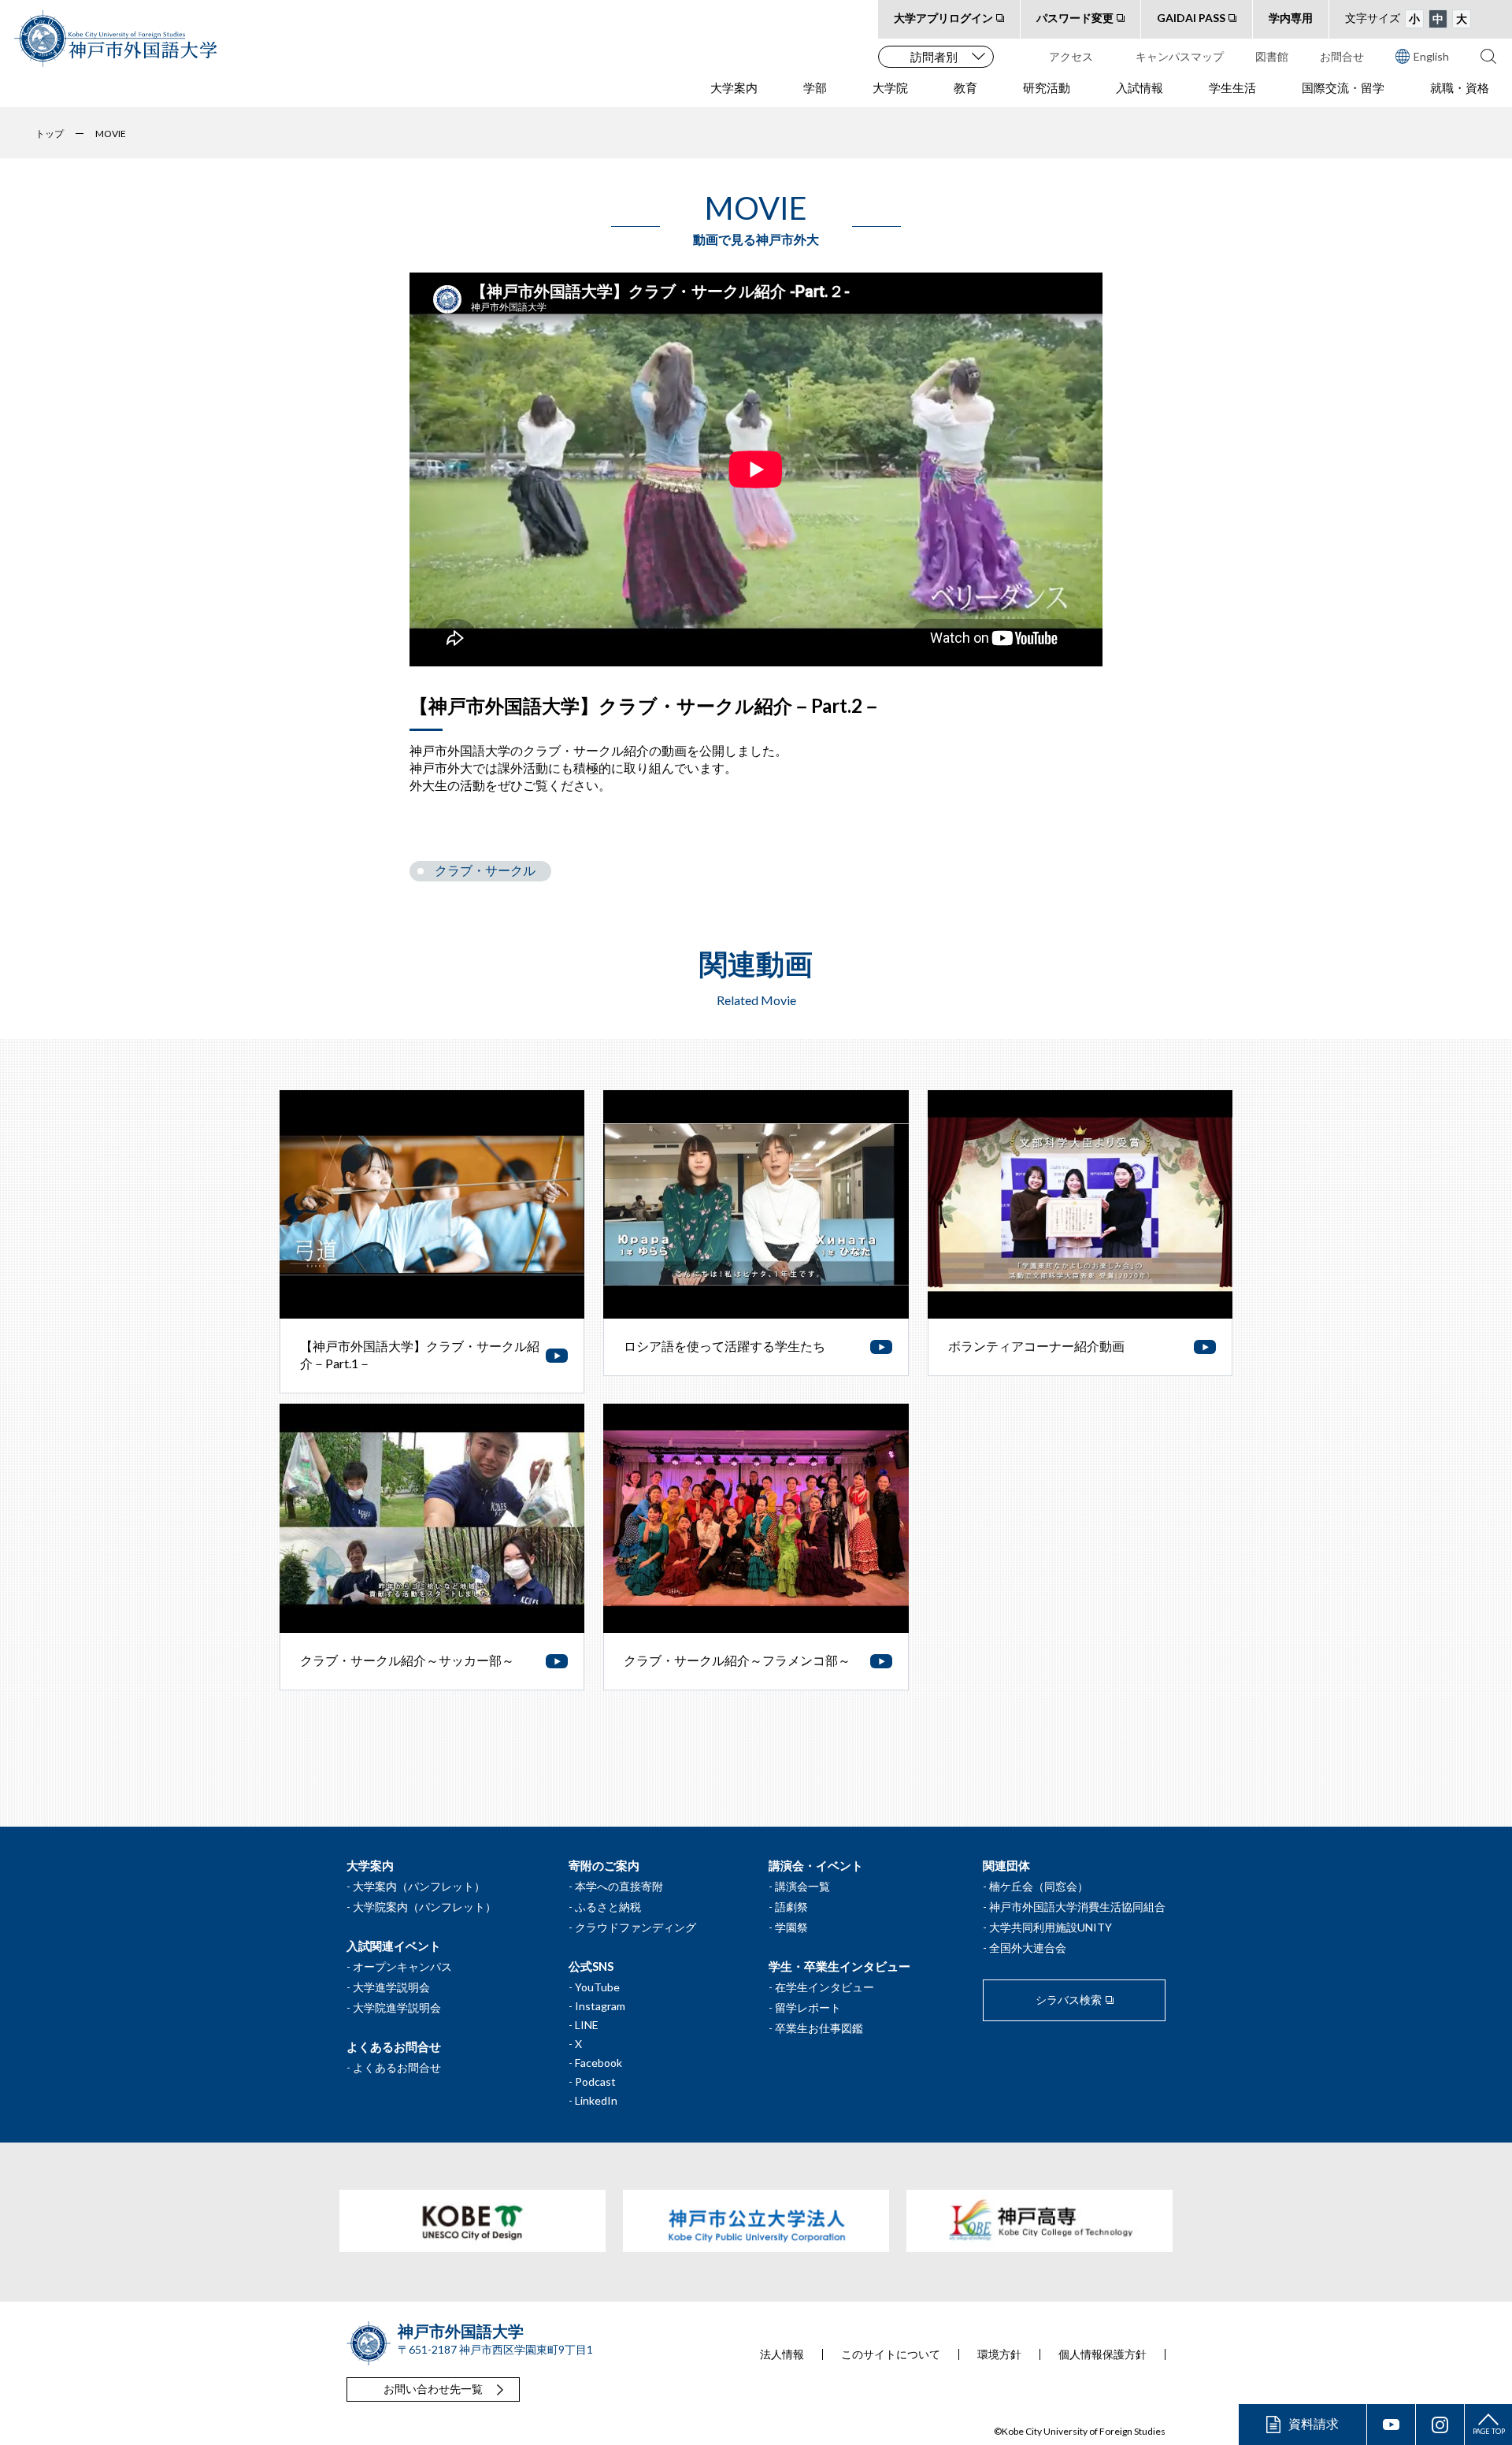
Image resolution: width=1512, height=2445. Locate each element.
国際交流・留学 (1343, 87)
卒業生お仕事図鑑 (819, 2028)
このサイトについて (891, 2354)
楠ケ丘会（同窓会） (1039, 1886)
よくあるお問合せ (397, 2067)
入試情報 (1140, 87)
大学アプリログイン (943, 18)
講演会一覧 (802, 1886)
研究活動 (1047, 87)
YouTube (597, 1987)
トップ (50, 134)
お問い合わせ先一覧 (433, 2389)
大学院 (890, 87)
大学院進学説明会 (397, 2007)
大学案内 (734, 87)
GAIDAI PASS (1191, 18)
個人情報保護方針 (1102, 2354)
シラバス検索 (1069, 2000)
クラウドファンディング (636, 1927)
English (1431, 56)
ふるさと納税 (608, 1907)
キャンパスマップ (1180, 56)
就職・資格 (1460, 87)
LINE (587, 2025)
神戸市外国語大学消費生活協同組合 (1077, 1907)
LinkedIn (596, 2100)
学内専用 (1291, 18)
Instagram (600, 2006)
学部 (815, 87)
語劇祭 (791, 1907)
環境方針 (999, 2354)
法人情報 (782, 2354)
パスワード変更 (1075, 18)
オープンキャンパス (402, 1966)
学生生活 (1232, 87)
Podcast (595, 2081)
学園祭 (791, 1927)
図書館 (1272, 56)
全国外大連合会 (1028, 1948)
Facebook (598, 2063)
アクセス (1071, 56)
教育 (965, 87)
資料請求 (1314, 2423)
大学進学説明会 (391, 1987)
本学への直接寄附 (619, 1886)
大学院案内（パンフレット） (424, 1907)
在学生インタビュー (825, 1987)
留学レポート (808, 2007)
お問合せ (1342, 56)
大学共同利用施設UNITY (1051, 1927)
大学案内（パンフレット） (419, 1886)
